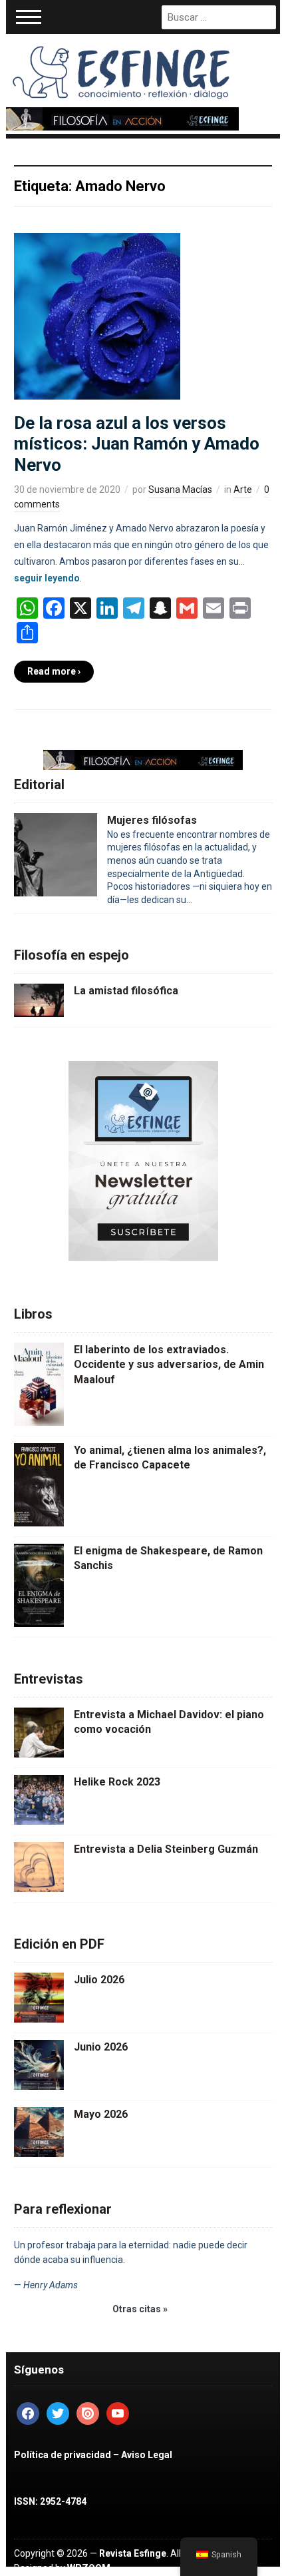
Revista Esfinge (133, 2553)
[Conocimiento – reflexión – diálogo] (122, 70)
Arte (243, 489)
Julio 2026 (99, 1980)
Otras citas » (140, 2309)
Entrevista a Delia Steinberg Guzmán (166, 1849)
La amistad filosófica (126, 991)
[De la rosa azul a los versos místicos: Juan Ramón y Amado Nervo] (97, 316)
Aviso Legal (147, 2455)
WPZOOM (89, 2568)
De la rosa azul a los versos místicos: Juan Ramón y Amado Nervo (137, 444)
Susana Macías (180, 489)
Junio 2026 (101, 2047)
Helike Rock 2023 (117, 1782)
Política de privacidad (63, 2455)
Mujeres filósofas (152, 820)
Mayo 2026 (101, 2114)
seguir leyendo (47, 578)
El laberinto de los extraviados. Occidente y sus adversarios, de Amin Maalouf (169, 1365)
